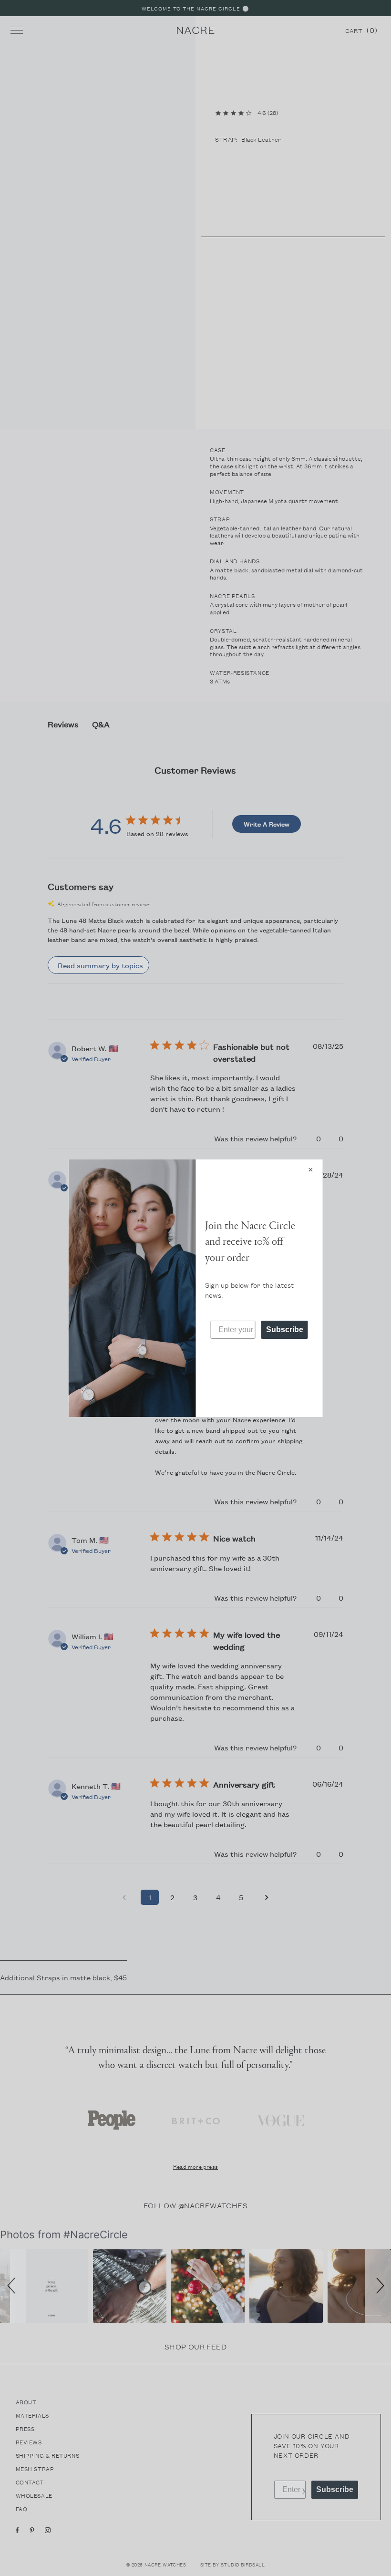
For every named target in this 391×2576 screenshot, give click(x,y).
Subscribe (285, 1329)
